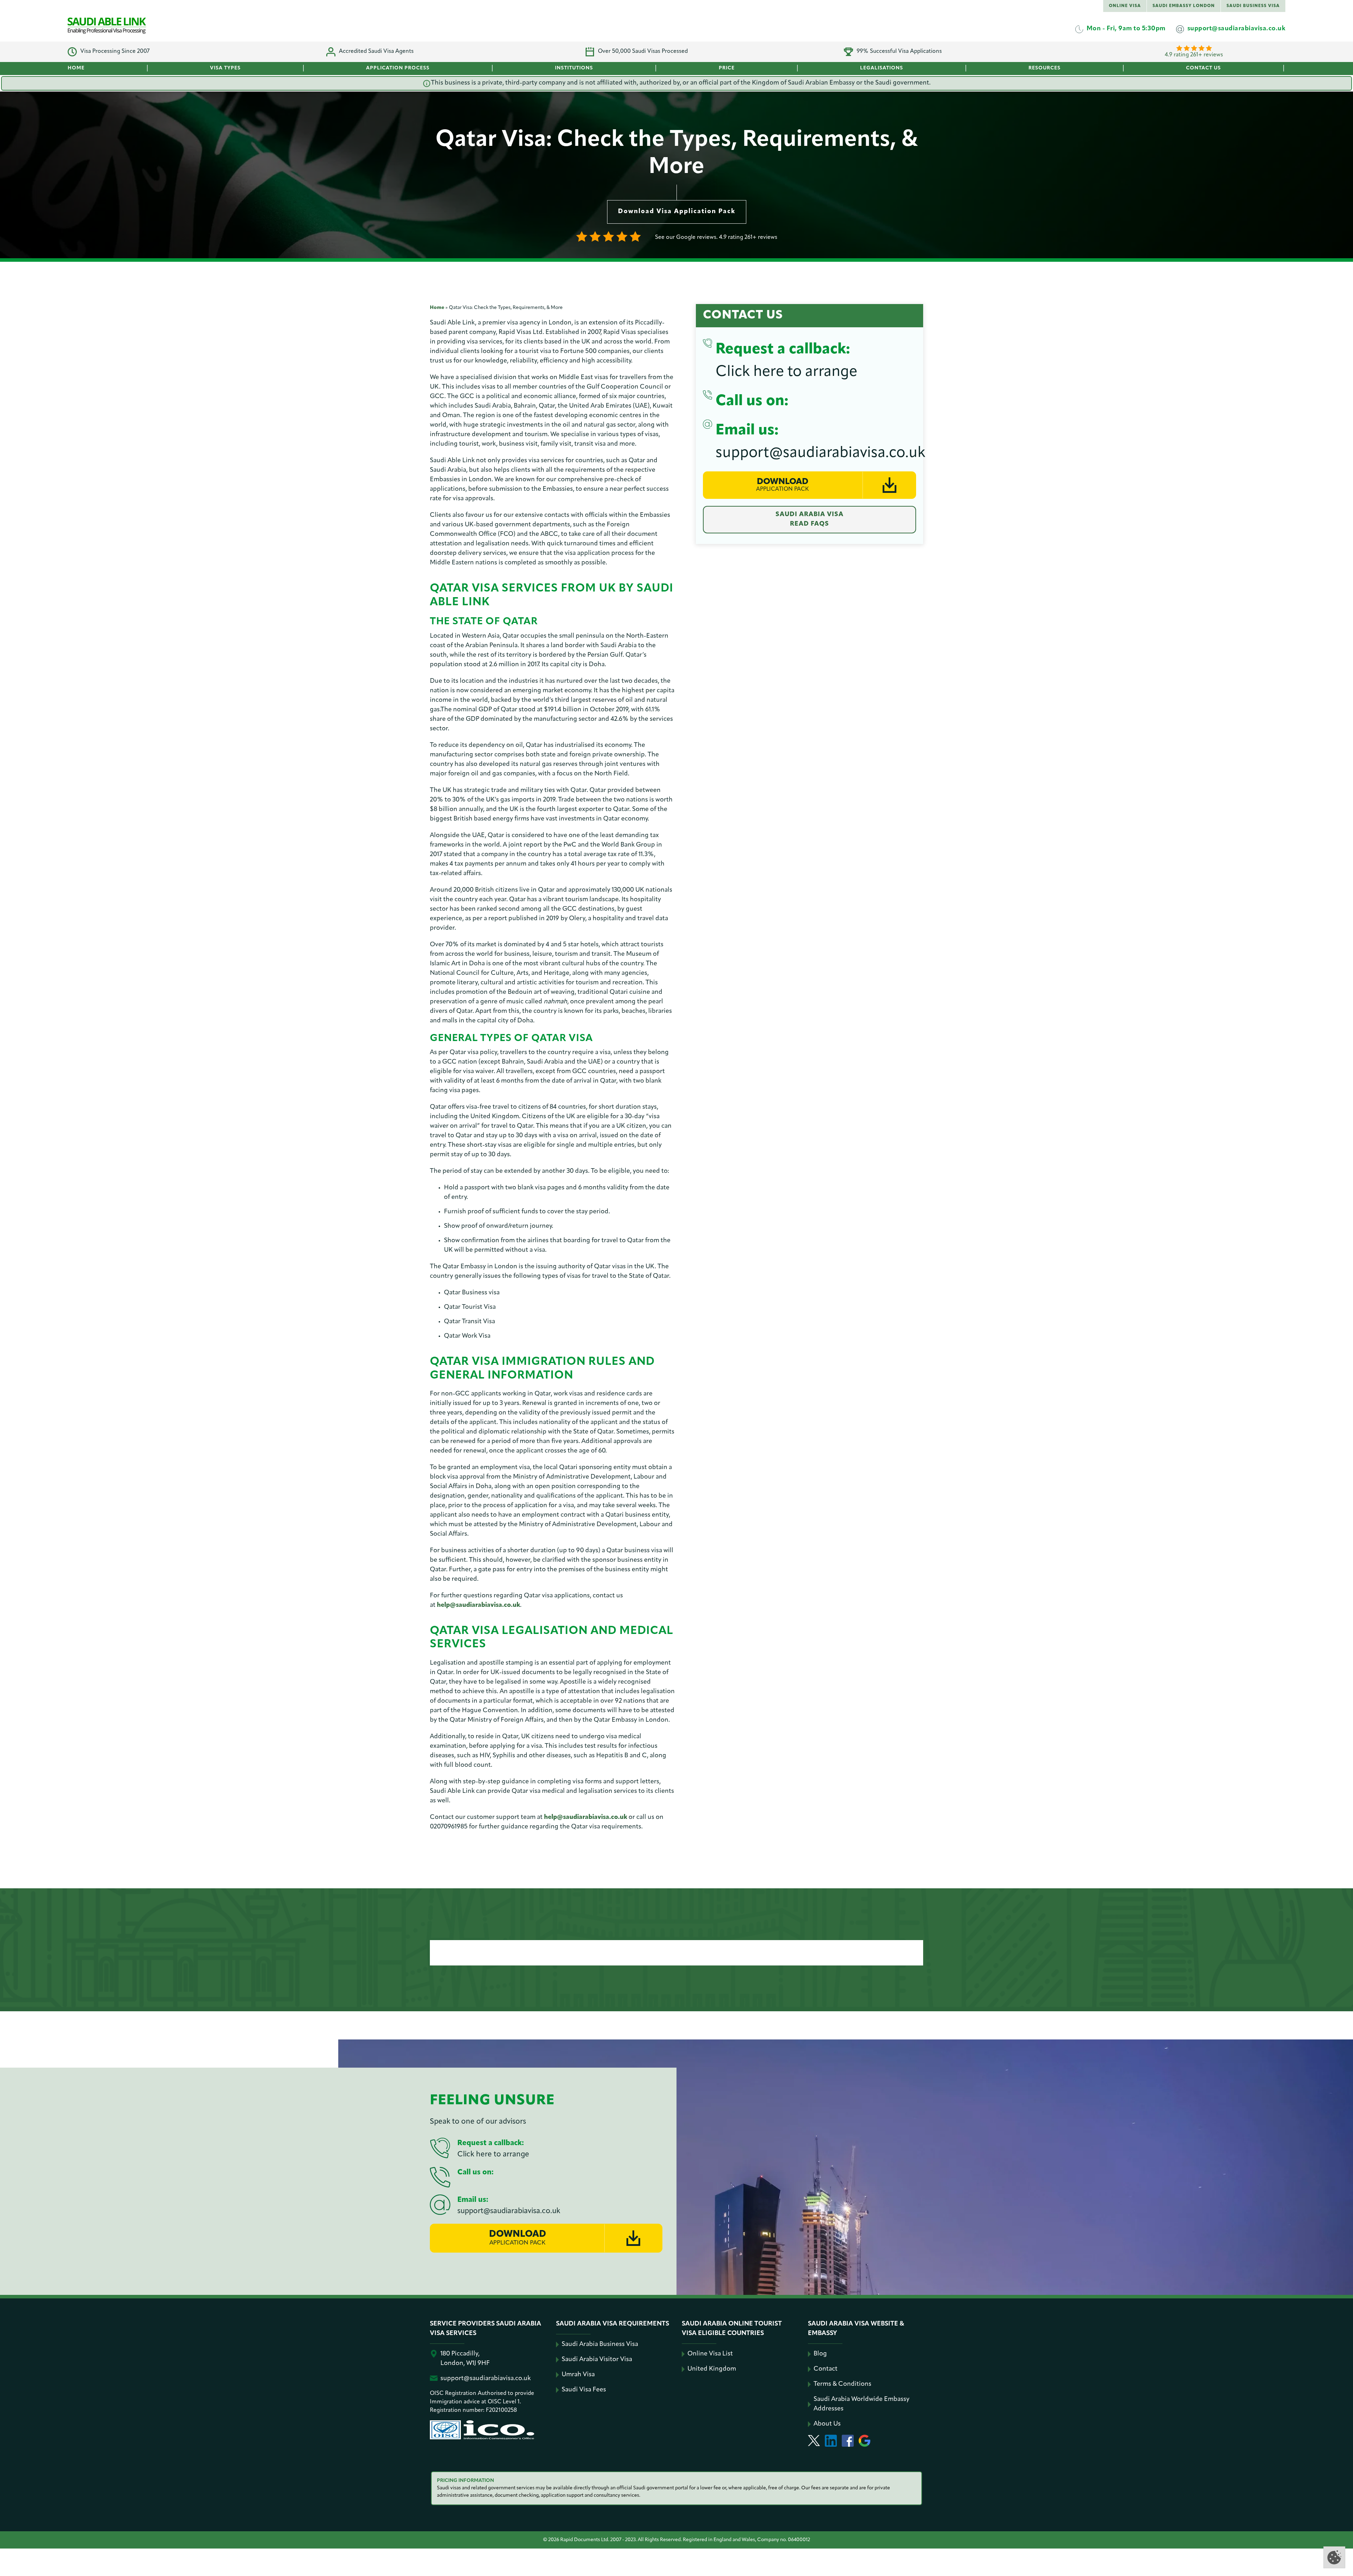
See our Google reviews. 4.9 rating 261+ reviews (716, 237)
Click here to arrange (786, 372)
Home (76, 68)
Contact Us (1203, 68)
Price (727, 68)
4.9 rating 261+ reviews (1194, 55)
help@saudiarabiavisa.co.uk (478, 1605)
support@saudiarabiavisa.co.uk (820, 453)
